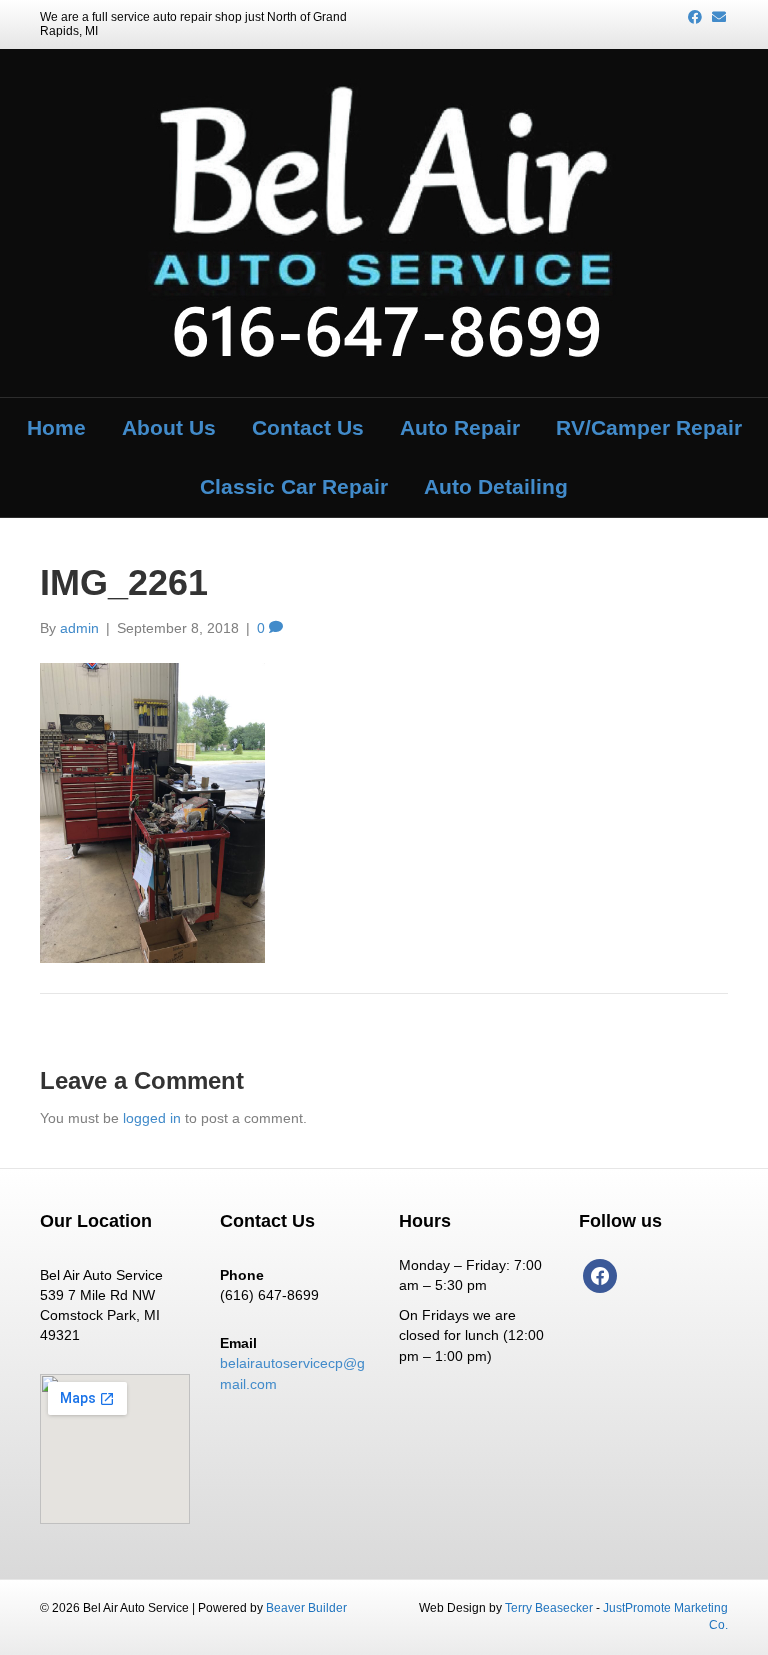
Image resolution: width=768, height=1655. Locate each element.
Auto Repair (460, 427)
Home (56, 427)
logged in (152, 1118)
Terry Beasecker (549, 1608)
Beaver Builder (306, 1608)
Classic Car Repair (294, 486)
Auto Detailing (496, 486)
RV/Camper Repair (649, 427)
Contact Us (308, 427)
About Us (169, 427)
